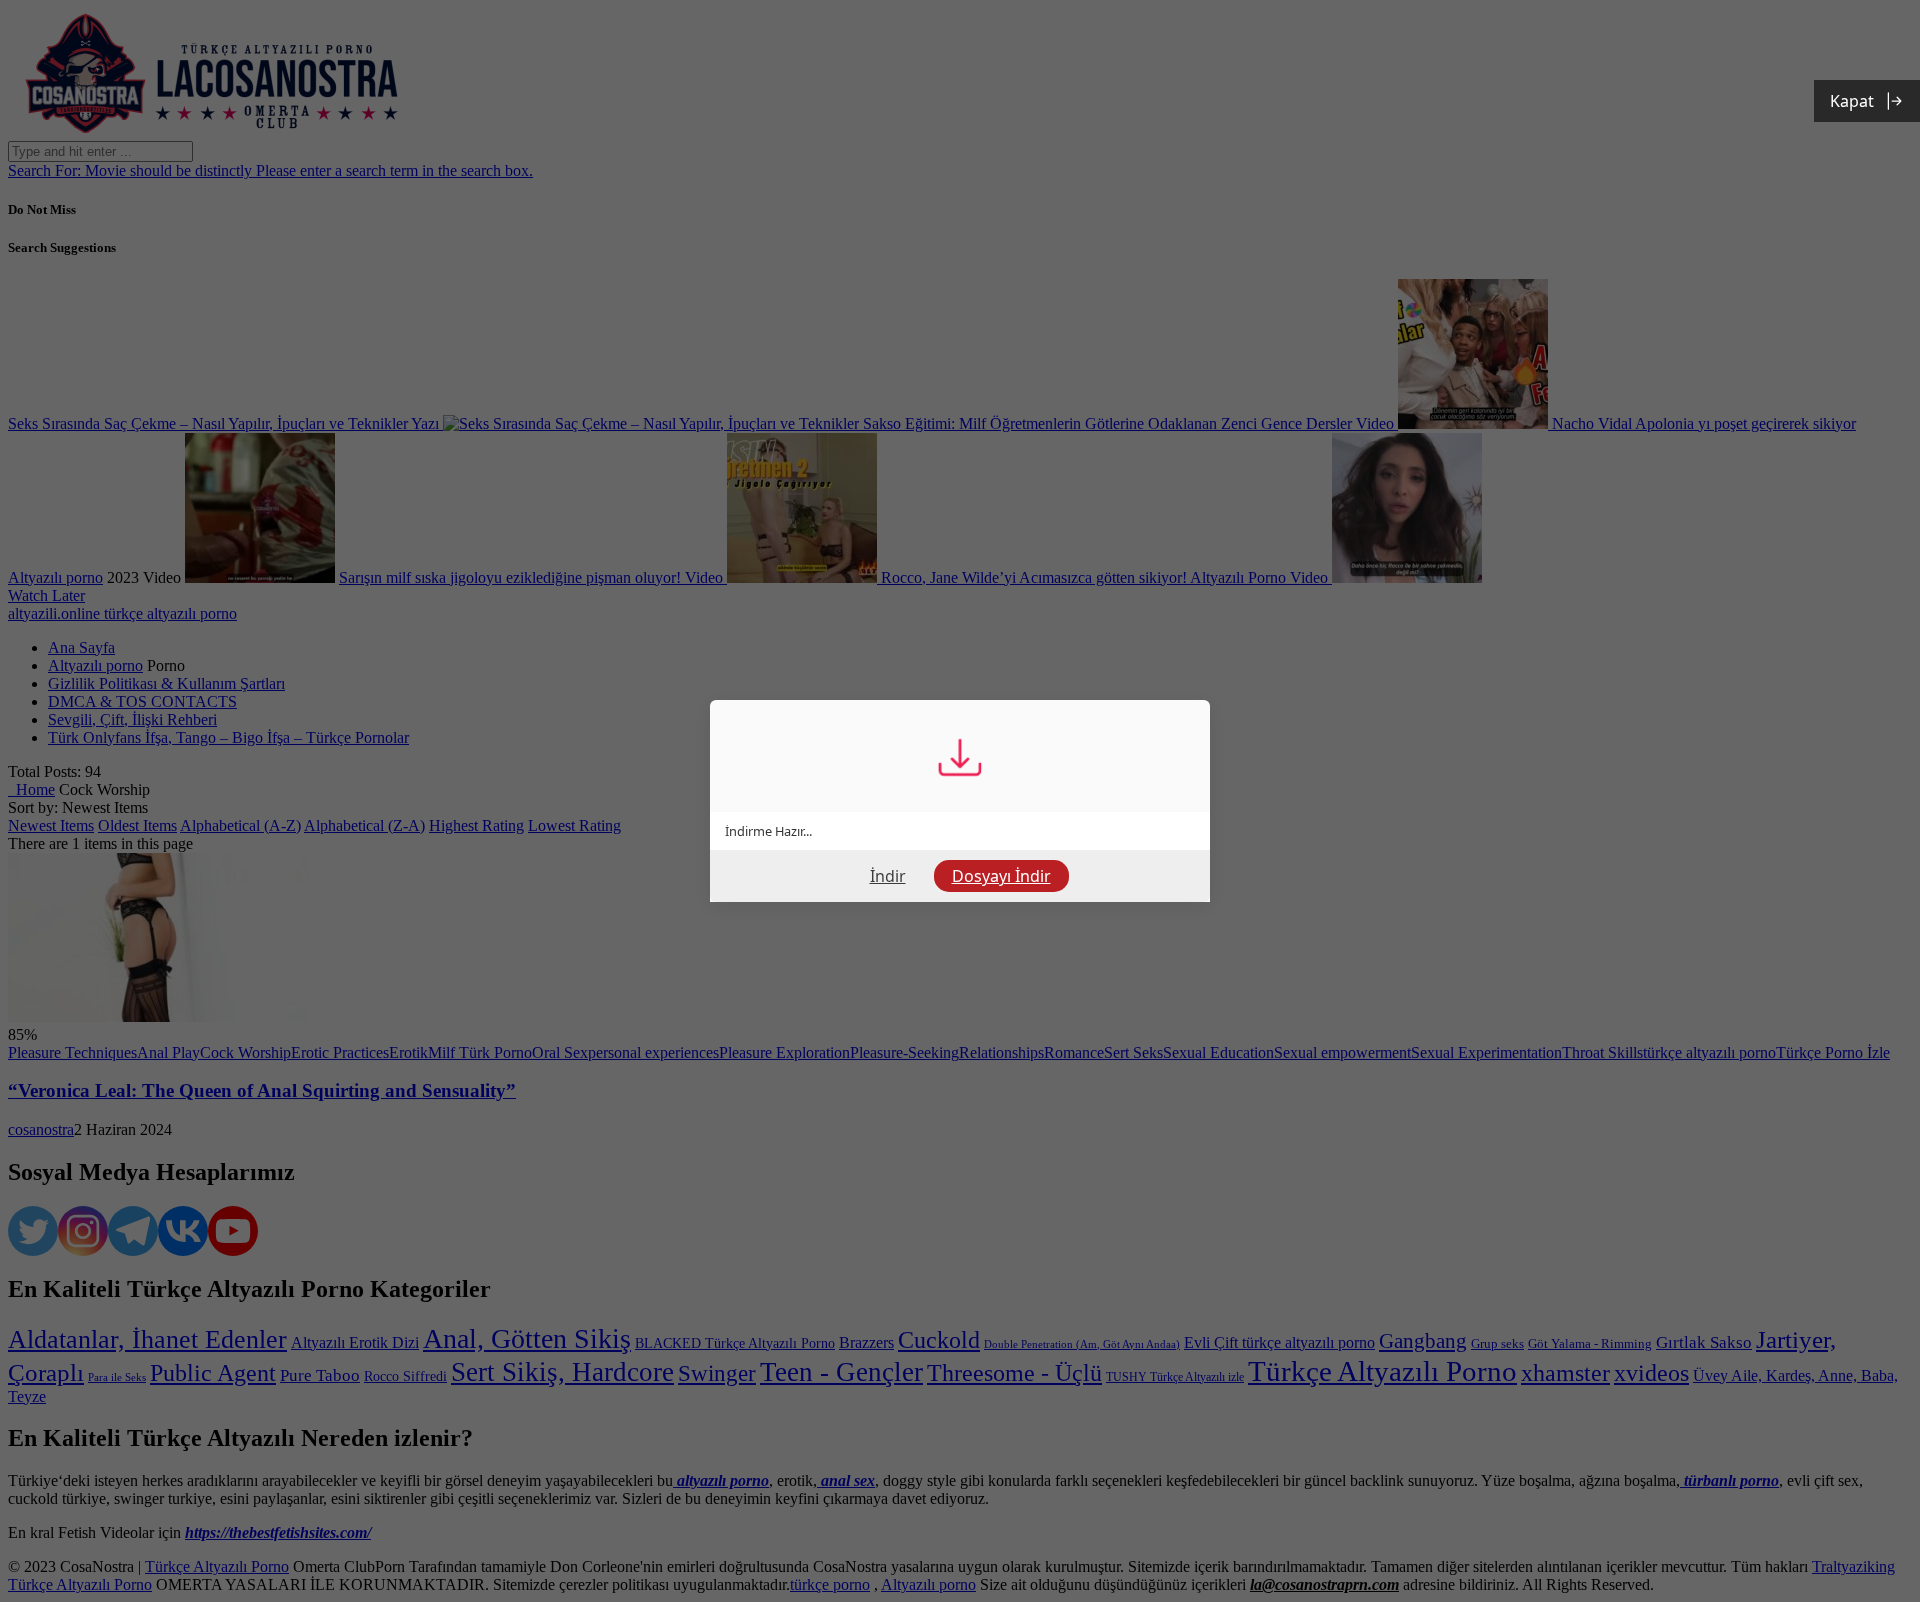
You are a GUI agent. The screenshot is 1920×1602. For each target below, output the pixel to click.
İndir (888, 876)
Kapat (1852, 101)
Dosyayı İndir (1001, 876)
